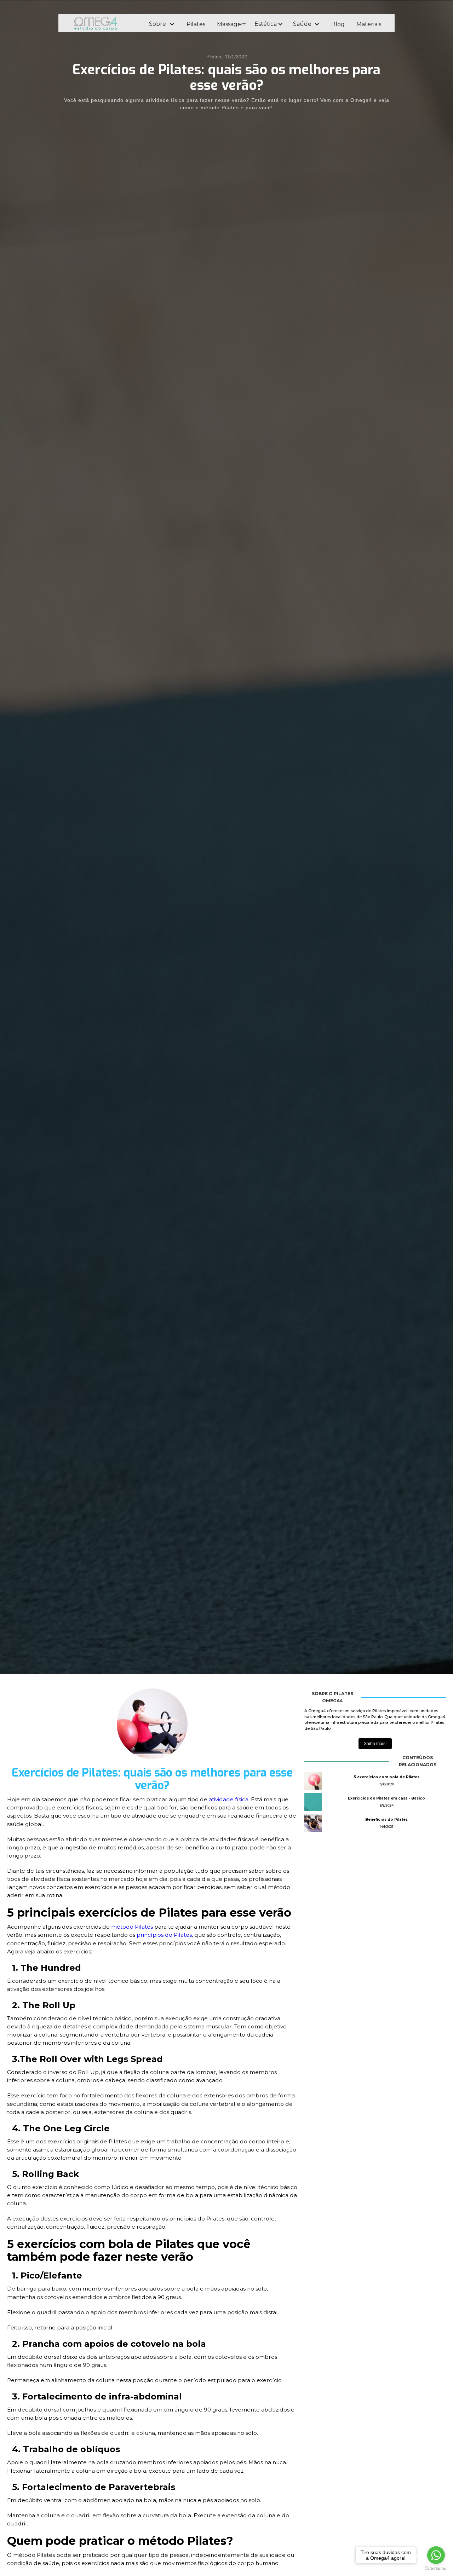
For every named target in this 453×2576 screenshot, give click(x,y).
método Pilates (133, 1927)
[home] (105, 23)
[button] (162, 24)
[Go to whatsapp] (436, 2555)
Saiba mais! (375, 1744)
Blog (338, 24)
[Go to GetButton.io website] (436, 2569)
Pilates (196, 24)
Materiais (369, 24)
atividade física (229, 1799)
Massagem (232, 24)
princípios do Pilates (164, 1935)
